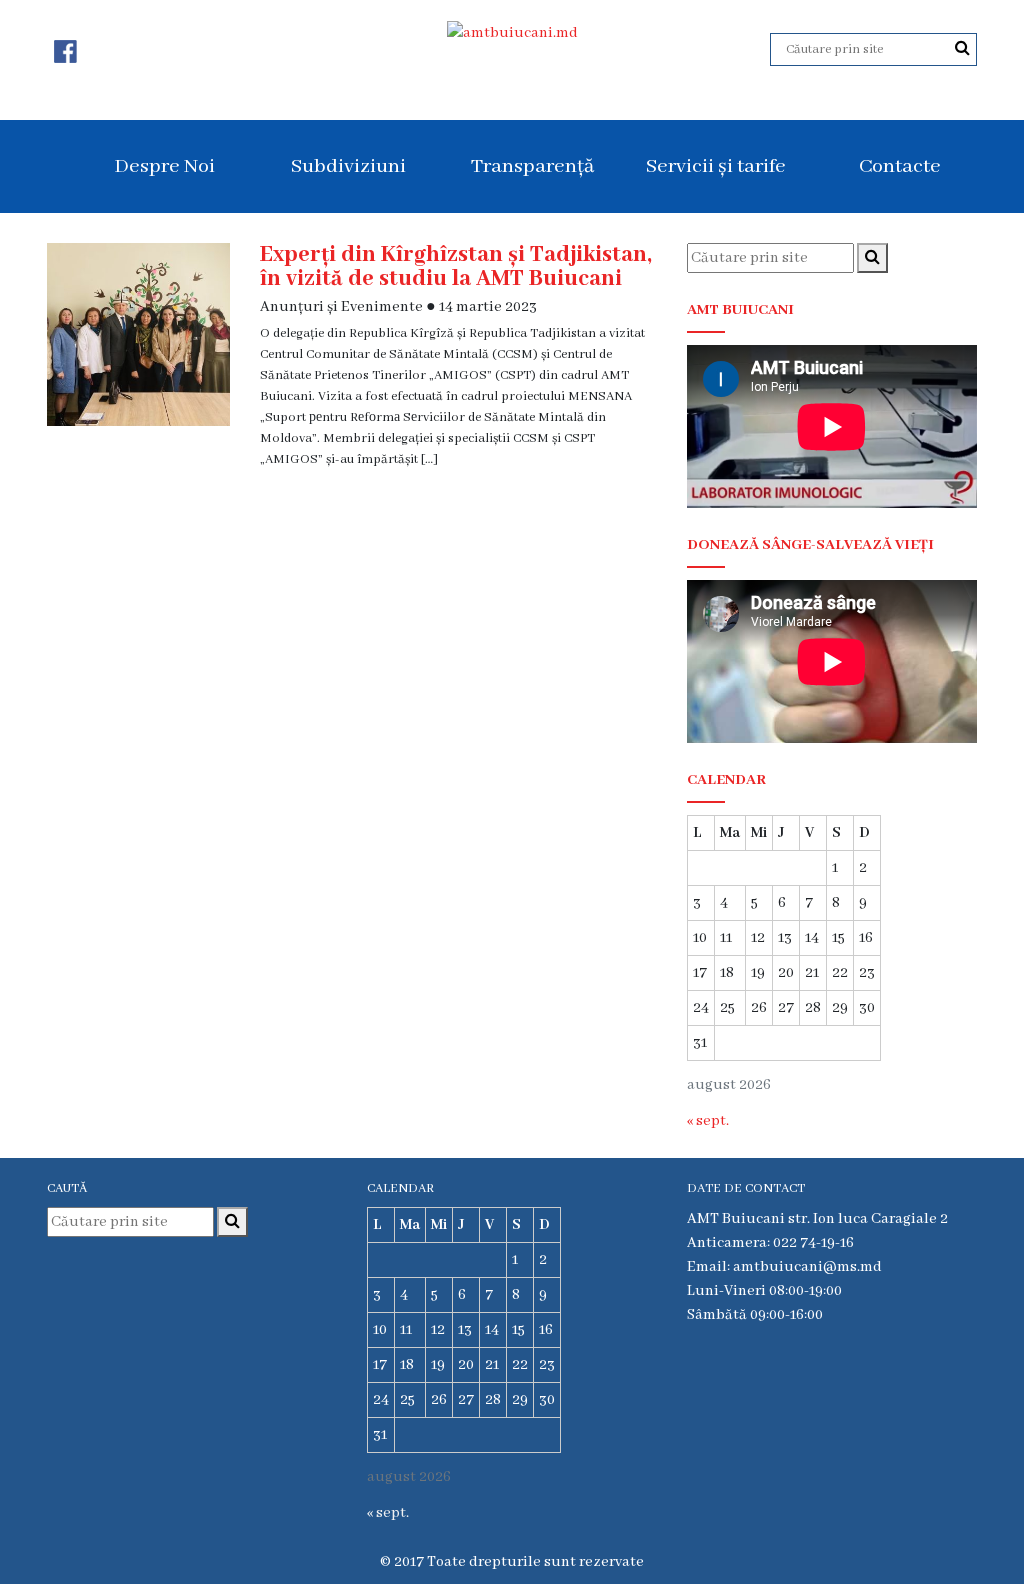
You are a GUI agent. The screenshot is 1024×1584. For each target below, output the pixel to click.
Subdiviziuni (348, 166)
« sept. (708, 1121)
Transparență (532, 166)
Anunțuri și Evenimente (341, 307)
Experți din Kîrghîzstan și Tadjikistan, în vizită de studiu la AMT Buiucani (456, 267)
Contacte (900, 166)
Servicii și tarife (716, 166)
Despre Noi (164, 166)
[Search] (962, 49)
